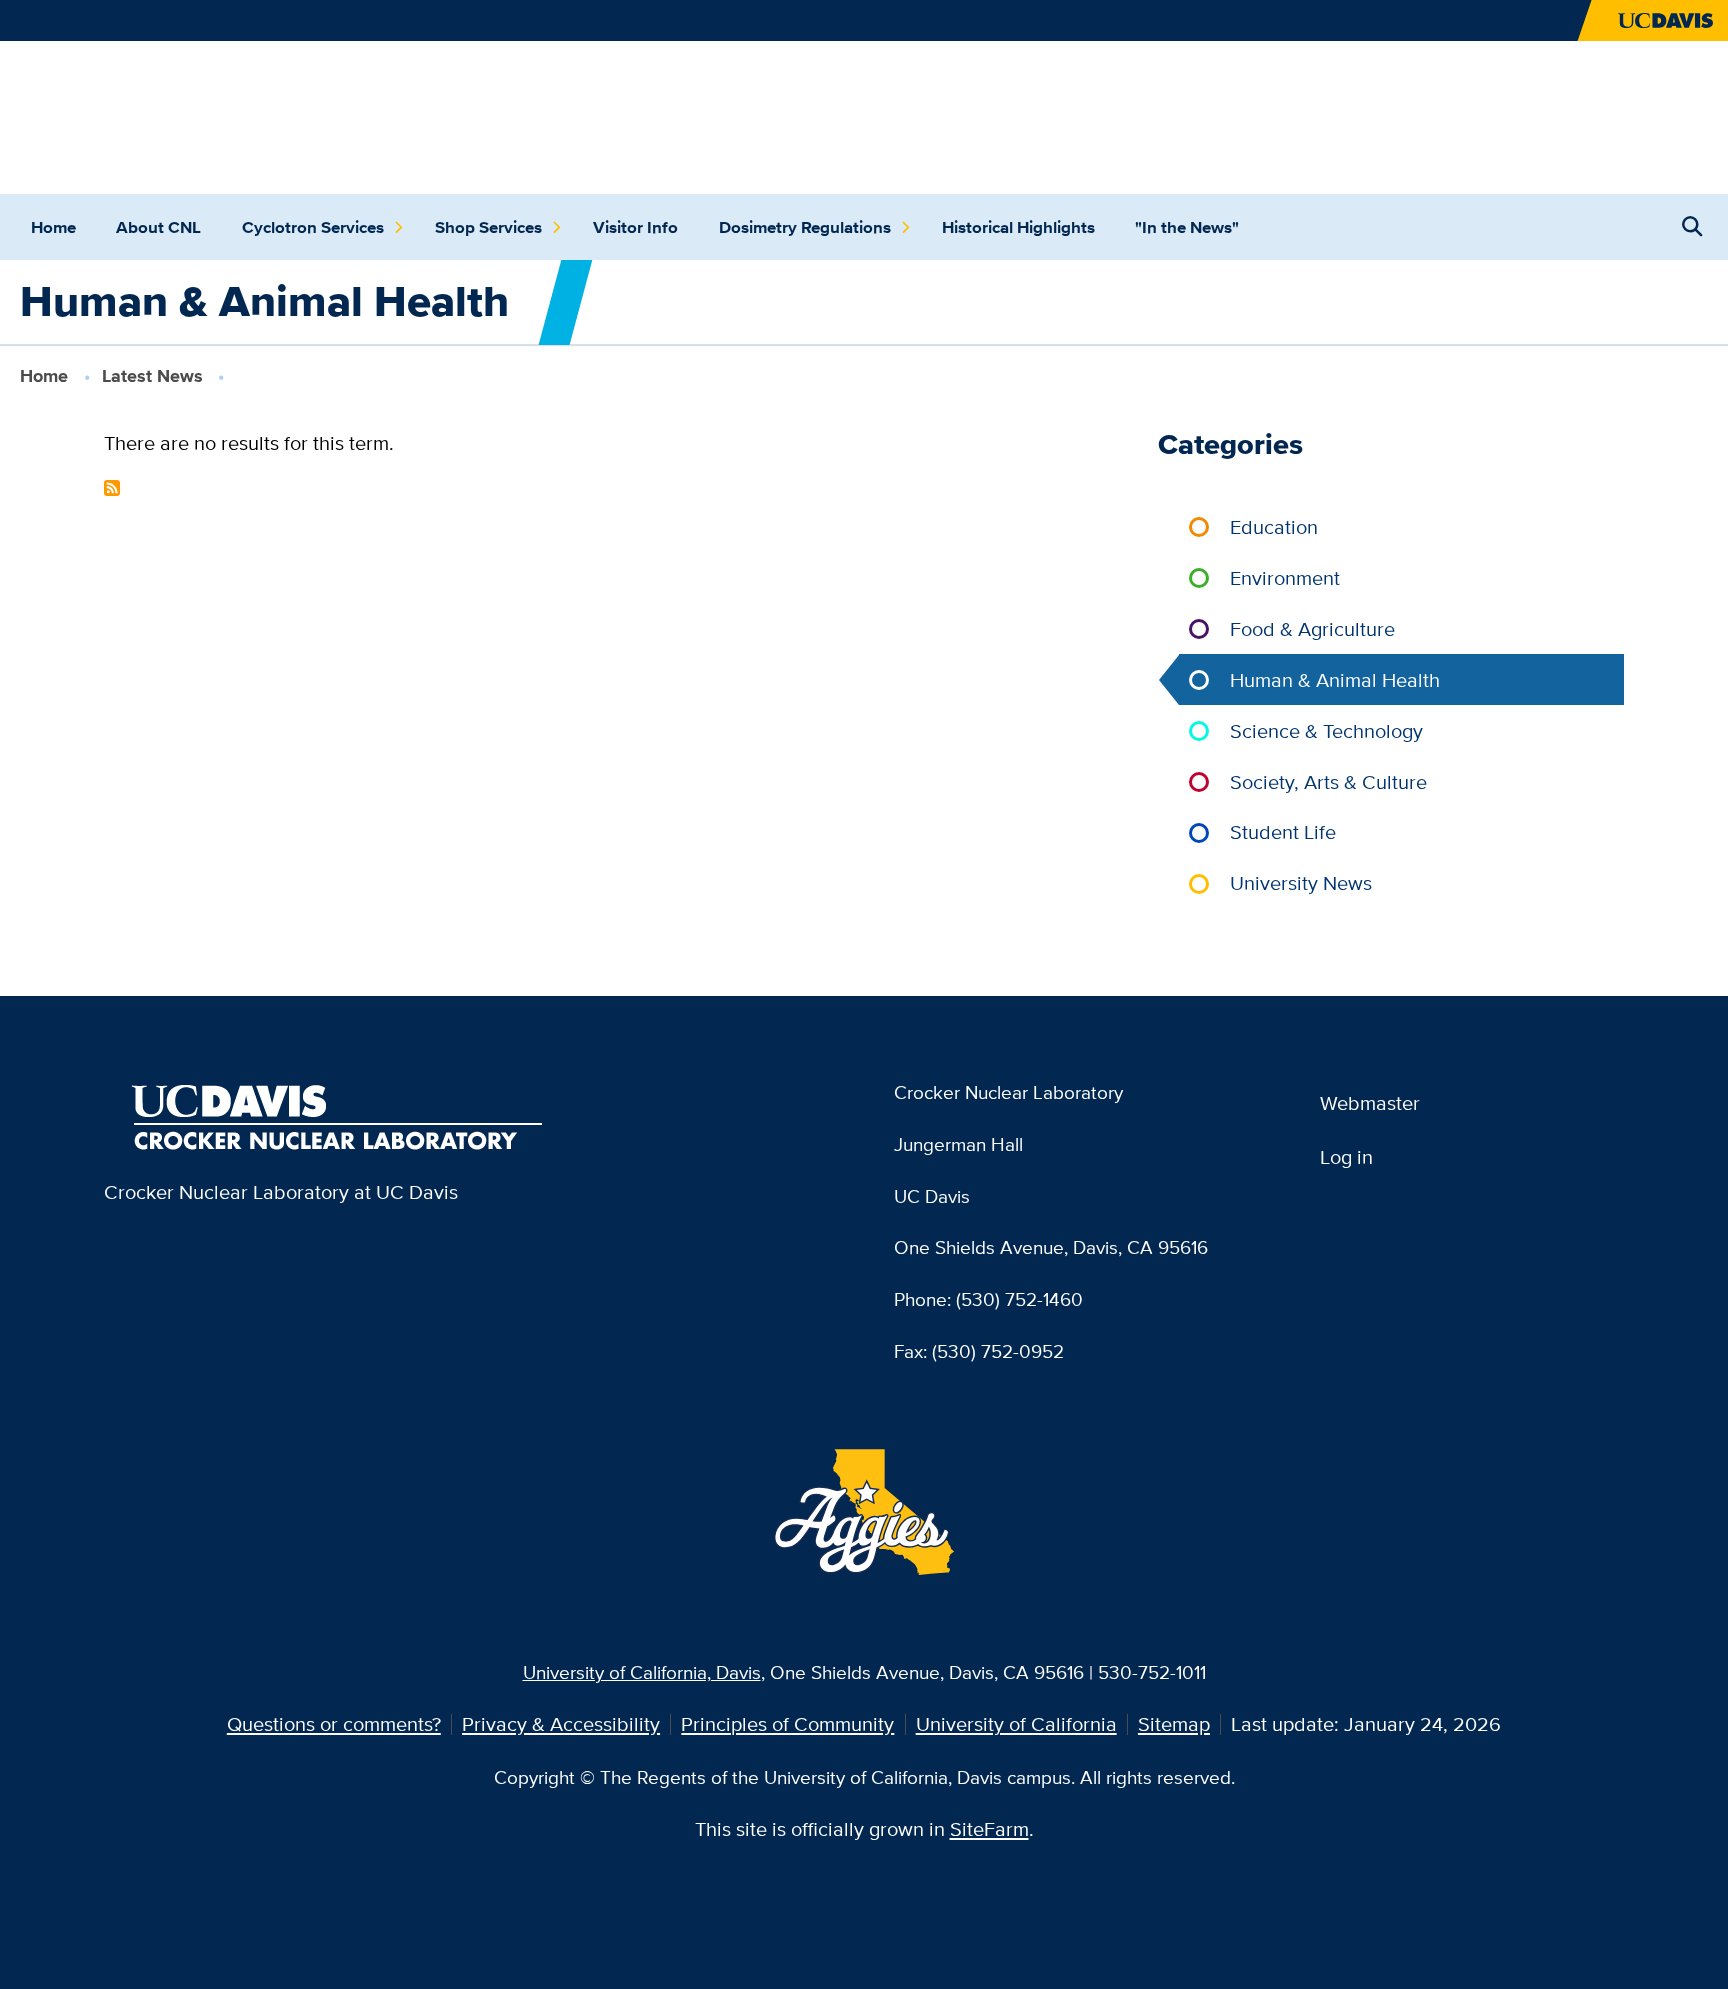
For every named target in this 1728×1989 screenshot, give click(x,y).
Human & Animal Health (1335, 679)
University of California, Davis (642, 1672)
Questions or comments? (334, 1723)
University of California (1016, 1723)
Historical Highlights (1018, 227)
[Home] (339, 114)
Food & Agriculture (1312, 628)
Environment (1285, 577)
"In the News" (1187, 227)
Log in (1346, 1156)
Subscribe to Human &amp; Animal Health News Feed (112, 488)
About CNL (158, 227)
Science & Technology (1326, 730)
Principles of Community (787, 1723)
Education (1274, 526)
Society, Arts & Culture (1328, 781)
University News (1301, 882)
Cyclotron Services (313, 227)
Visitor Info (635, 227)
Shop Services (488, 227)
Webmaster (1370, 1102)
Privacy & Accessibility (561, 1723)
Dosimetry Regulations (805, 227)
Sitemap (1174, 1723)
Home (53, 227)
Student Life (1283, 831)
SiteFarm (989, 1828)
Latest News (152, 376)
